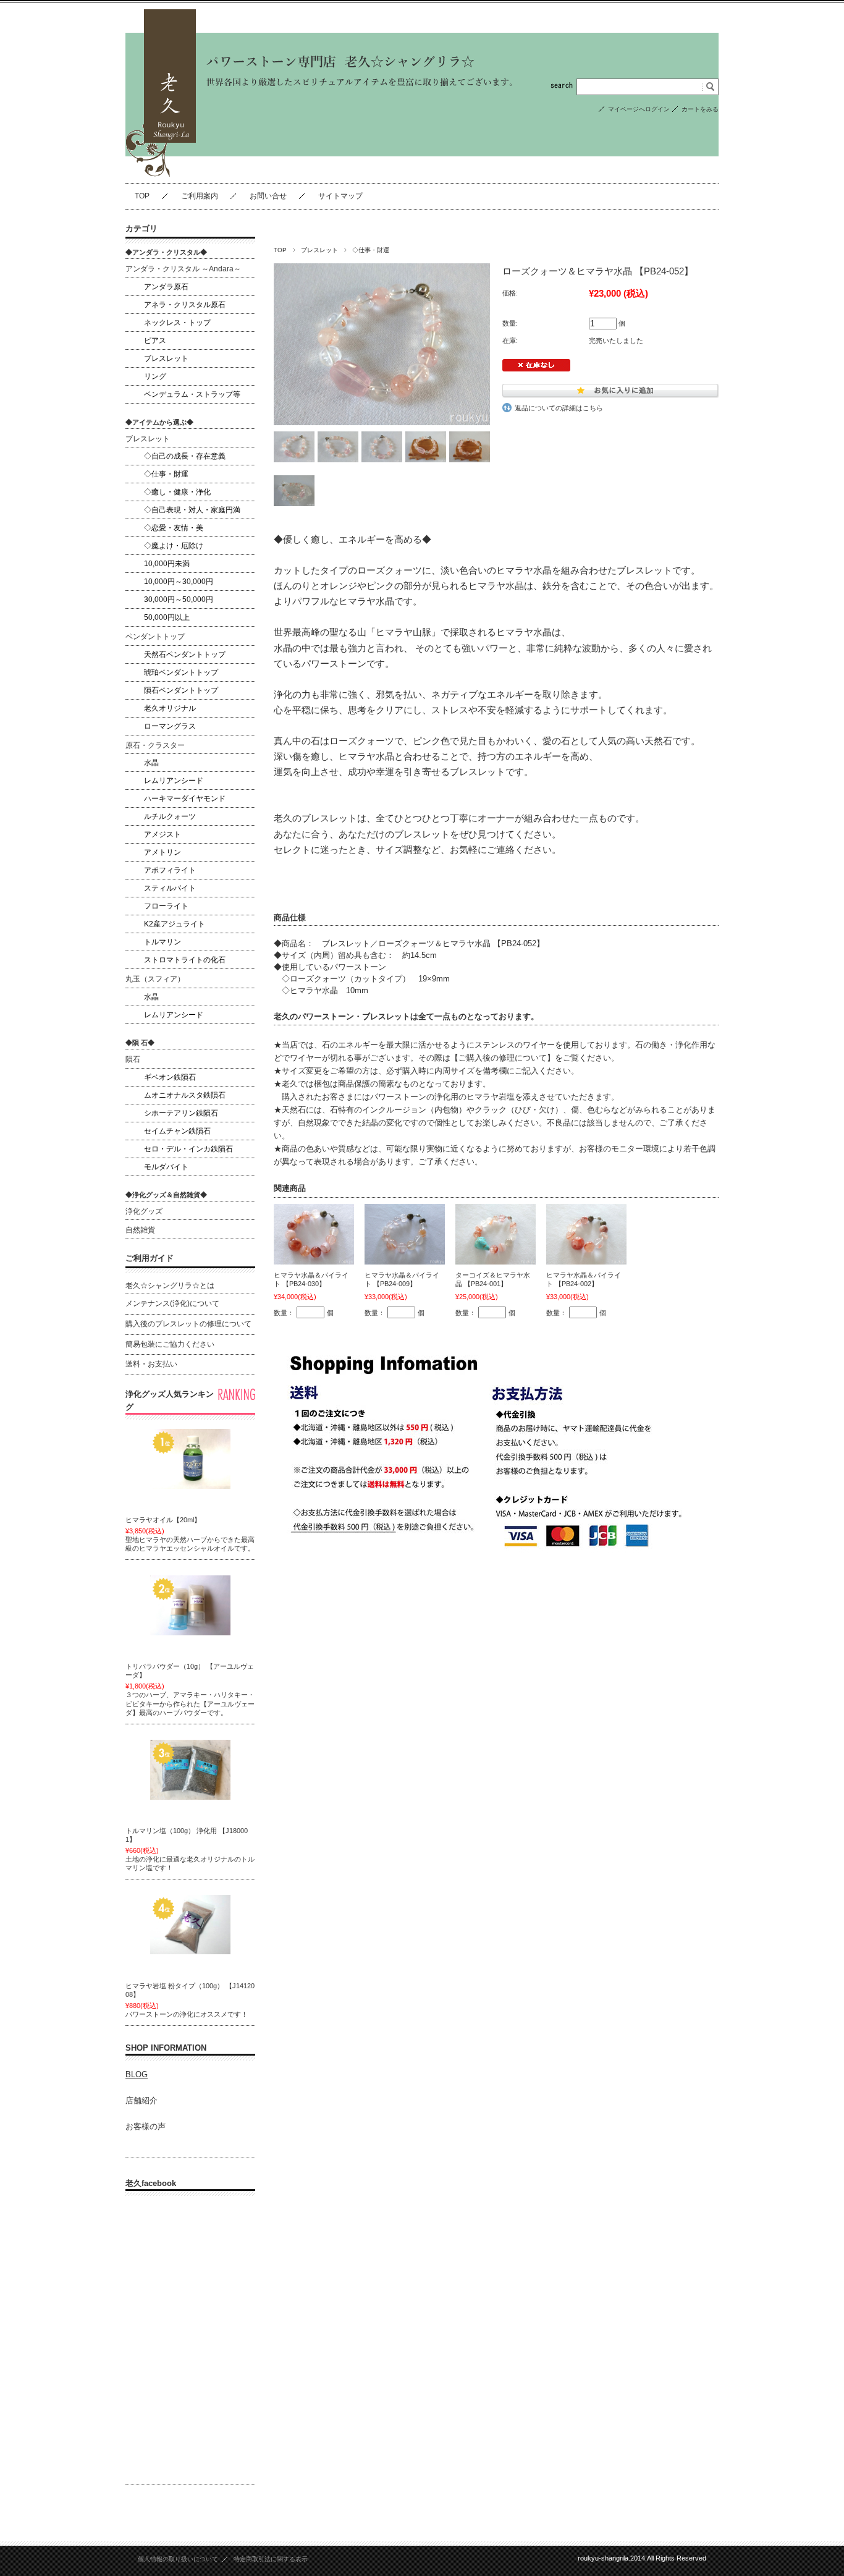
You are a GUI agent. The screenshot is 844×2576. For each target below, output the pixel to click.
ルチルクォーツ (170, 816)
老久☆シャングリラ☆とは (170, 1286)
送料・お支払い (151, 1364)
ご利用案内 (200, 196)
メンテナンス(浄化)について (172, 1303)
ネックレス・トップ (177, 323)
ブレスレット (319, 250)
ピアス (155, 341)
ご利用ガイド (150, 1258)
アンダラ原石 (166, 287)
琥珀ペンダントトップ (181, 672)
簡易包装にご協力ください (170, 1344)
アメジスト (162, 834)
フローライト (166, 906)
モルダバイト (166, 1167)
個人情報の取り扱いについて (178, 2559)
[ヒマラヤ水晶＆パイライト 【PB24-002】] (586, 1234)
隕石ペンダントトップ (181, 690)
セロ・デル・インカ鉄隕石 (188, 1149)
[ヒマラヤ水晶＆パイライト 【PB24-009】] (405, 1234)
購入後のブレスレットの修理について (188, 1324)
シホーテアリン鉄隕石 (181, 1113)
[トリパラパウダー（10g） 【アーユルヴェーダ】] (190, 1606)
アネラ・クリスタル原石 (185, 305)
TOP (142, 196)
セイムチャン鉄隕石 (177, 1131)
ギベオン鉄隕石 (170, 1077)
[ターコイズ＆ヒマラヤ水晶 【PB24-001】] (496, 1234)
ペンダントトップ (155, 637)
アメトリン (162, 852)
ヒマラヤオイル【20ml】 (163, 1520)
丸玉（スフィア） (155, 979)
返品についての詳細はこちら (559, 408)
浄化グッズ (144, 1211)
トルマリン (162, 942)
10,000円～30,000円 (179, 582)
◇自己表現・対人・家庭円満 (192, 510)
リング (155, 376)
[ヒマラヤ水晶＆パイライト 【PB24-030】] (314, 1234)
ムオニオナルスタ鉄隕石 (185, 1095)
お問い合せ (268, 196)
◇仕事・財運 (371, 250)
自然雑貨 (140, 1230)
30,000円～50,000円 (179, 600)
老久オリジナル (170, 708)
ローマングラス (170, 726)
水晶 (151, 763)
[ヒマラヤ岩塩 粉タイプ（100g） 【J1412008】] (190, 1925)
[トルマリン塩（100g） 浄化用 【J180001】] (190, 1770)
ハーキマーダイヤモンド (185, 799)
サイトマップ (340, 196)
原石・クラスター (155, 745)
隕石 (133, 1059)
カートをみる (700, 109)
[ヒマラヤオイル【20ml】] (190, 1459)
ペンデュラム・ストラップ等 (192, 394)
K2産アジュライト (175, 924)
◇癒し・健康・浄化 (177, 492)
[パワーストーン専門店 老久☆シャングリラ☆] (161, 173)
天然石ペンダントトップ (185, 655)
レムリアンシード (174, 781)
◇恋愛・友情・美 (174, 528)
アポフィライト (170, 870)
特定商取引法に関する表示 (271, 2559)
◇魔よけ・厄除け (174, 546)
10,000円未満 (167, 564)
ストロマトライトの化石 (185, 960)
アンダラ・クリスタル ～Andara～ (183, 269)
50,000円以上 (167, 617)
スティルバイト (170, 888)
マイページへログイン (639, 109)
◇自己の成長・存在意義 (185, 456)
